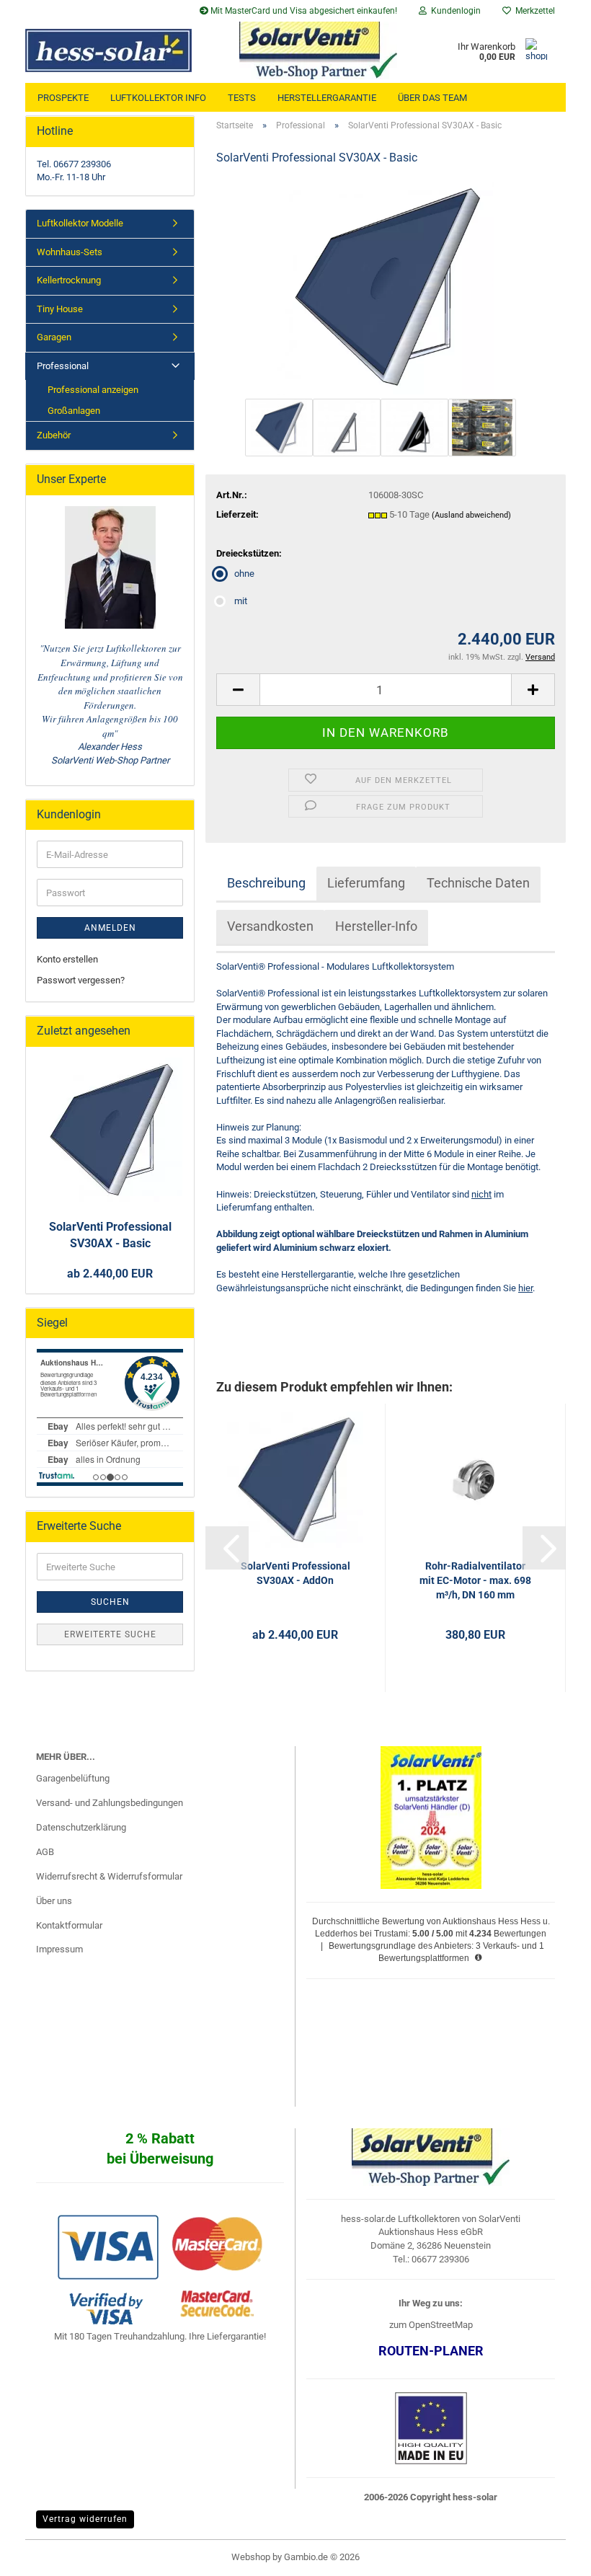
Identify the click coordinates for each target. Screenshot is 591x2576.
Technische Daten (478, 883)
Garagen (54, 337)
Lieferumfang (366, 883)
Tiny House (60, 309)
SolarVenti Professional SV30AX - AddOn (295, 1573)
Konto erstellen (67, 959)
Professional (63, 366)
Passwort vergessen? (81, 980)
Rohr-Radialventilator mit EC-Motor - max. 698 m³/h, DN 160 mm (475, 1580)
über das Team (432, 98)
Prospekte (63, 98)
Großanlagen (74, 411)
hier (525, 1288)
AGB (45, 1852)
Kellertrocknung (69, 280)
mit (241, 601)
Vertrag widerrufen (85, 2519)
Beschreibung (266, 883)
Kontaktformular (69, 1925)
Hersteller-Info (376, 926)
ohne (244, 574)
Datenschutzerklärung (81, 1827)
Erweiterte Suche (110, 1634)
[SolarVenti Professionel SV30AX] (386, 287)
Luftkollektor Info (158, 98)
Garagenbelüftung (73, 1778)
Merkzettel (533, 11)
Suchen (110, 1602)
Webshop (251, 2557)
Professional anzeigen (93, 390)
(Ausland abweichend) (471, 515)
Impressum (59, 1949)
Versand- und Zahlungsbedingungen (110, 1803)
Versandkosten (270, 926)
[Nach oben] (551, 2554)
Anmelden (110, 928)
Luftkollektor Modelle (80, 223)
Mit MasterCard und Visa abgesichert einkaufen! (303, 11)
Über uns (54, 1901)
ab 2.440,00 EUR (110, 1274)
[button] (238, 690)
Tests (242, 98)
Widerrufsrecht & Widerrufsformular (109, 1876)
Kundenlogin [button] (454, 11)
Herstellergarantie (327, 98)
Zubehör (54, 435)
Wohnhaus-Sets (70, 252)
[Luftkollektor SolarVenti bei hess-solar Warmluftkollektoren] (115, 50)
